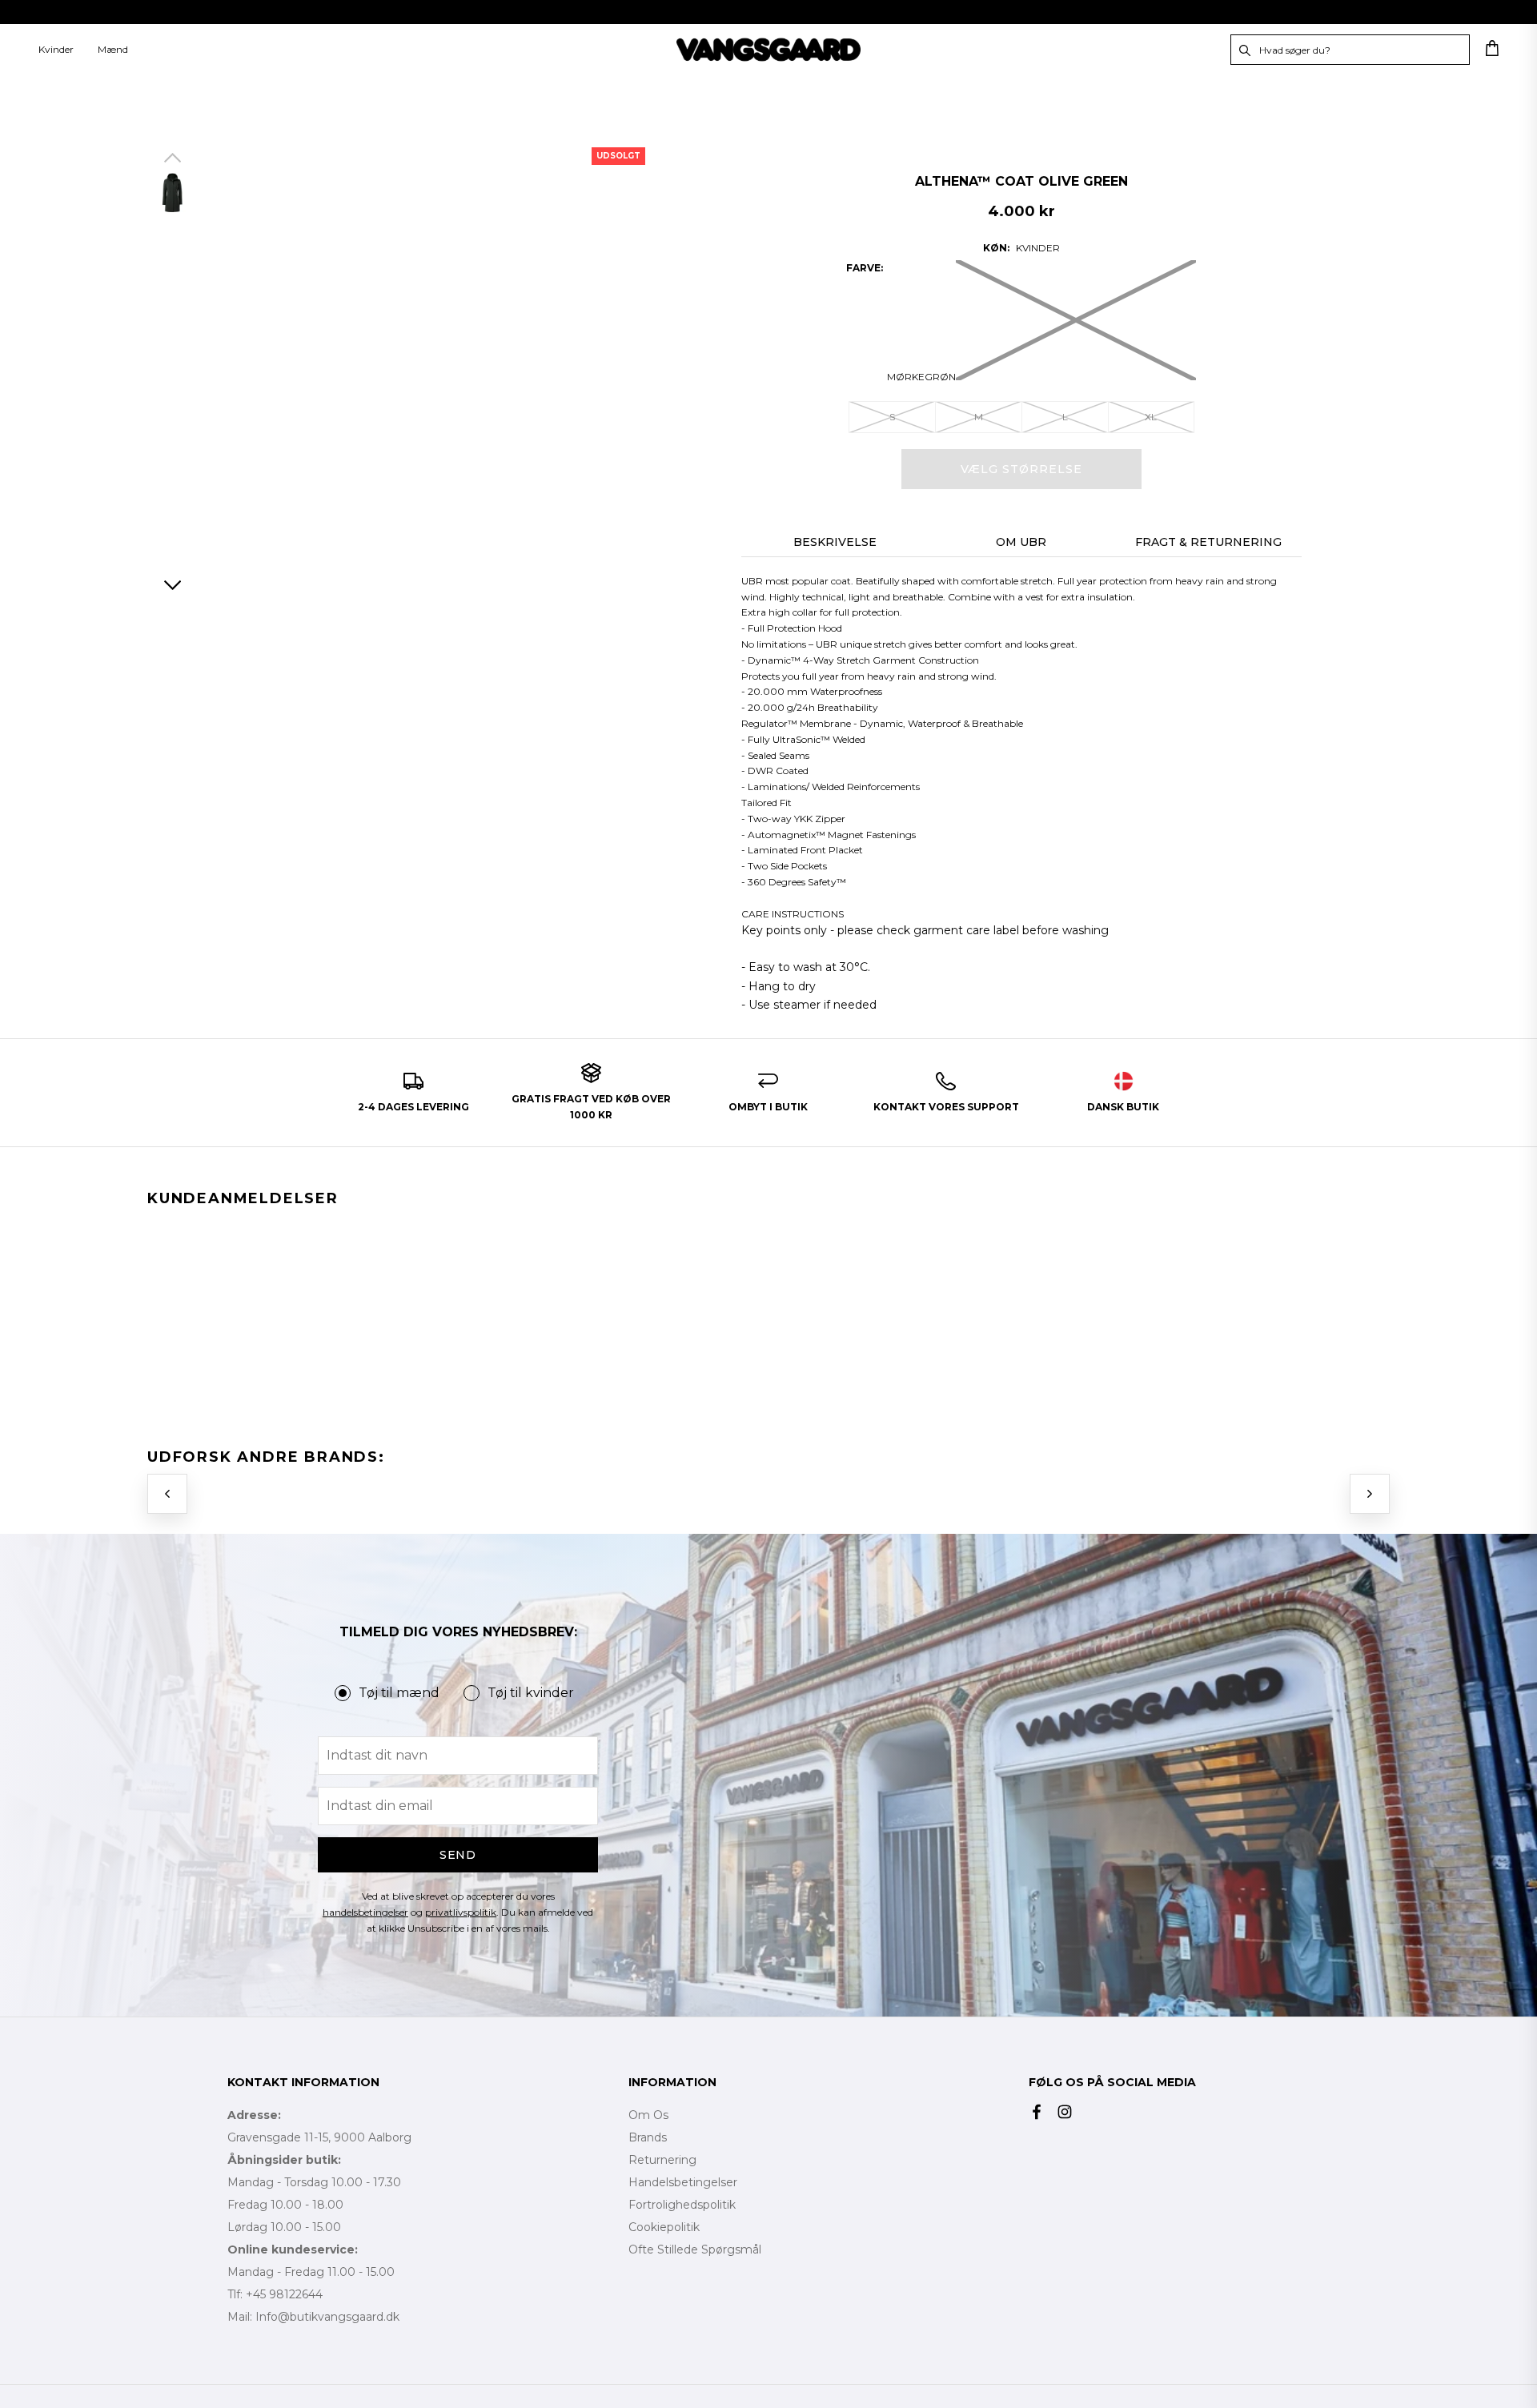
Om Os (648, 2115)
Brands (648, 2137)
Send (458, 1855)
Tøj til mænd (399, 1693)
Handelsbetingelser (683, 2182)
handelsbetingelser (365, 1912)
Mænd (113, 49)
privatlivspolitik (461, 1912)
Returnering (662, 2160)
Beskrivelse (835, 542)
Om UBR (1021, 542)
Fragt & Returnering (1208, 542)
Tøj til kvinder (531, 1693)
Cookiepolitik (664, 2227)
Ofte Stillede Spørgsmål (695, 2249)
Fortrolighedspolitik (682, 2205)
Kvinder (56, 49)
